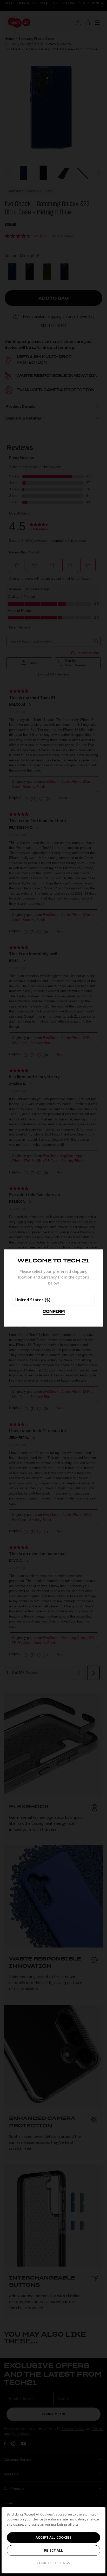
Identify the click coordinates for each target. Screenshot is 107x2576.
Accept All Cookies (53, 2537)
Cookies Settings (53, 2563)
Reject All (53, 2550)
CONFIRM (54, 1312)
